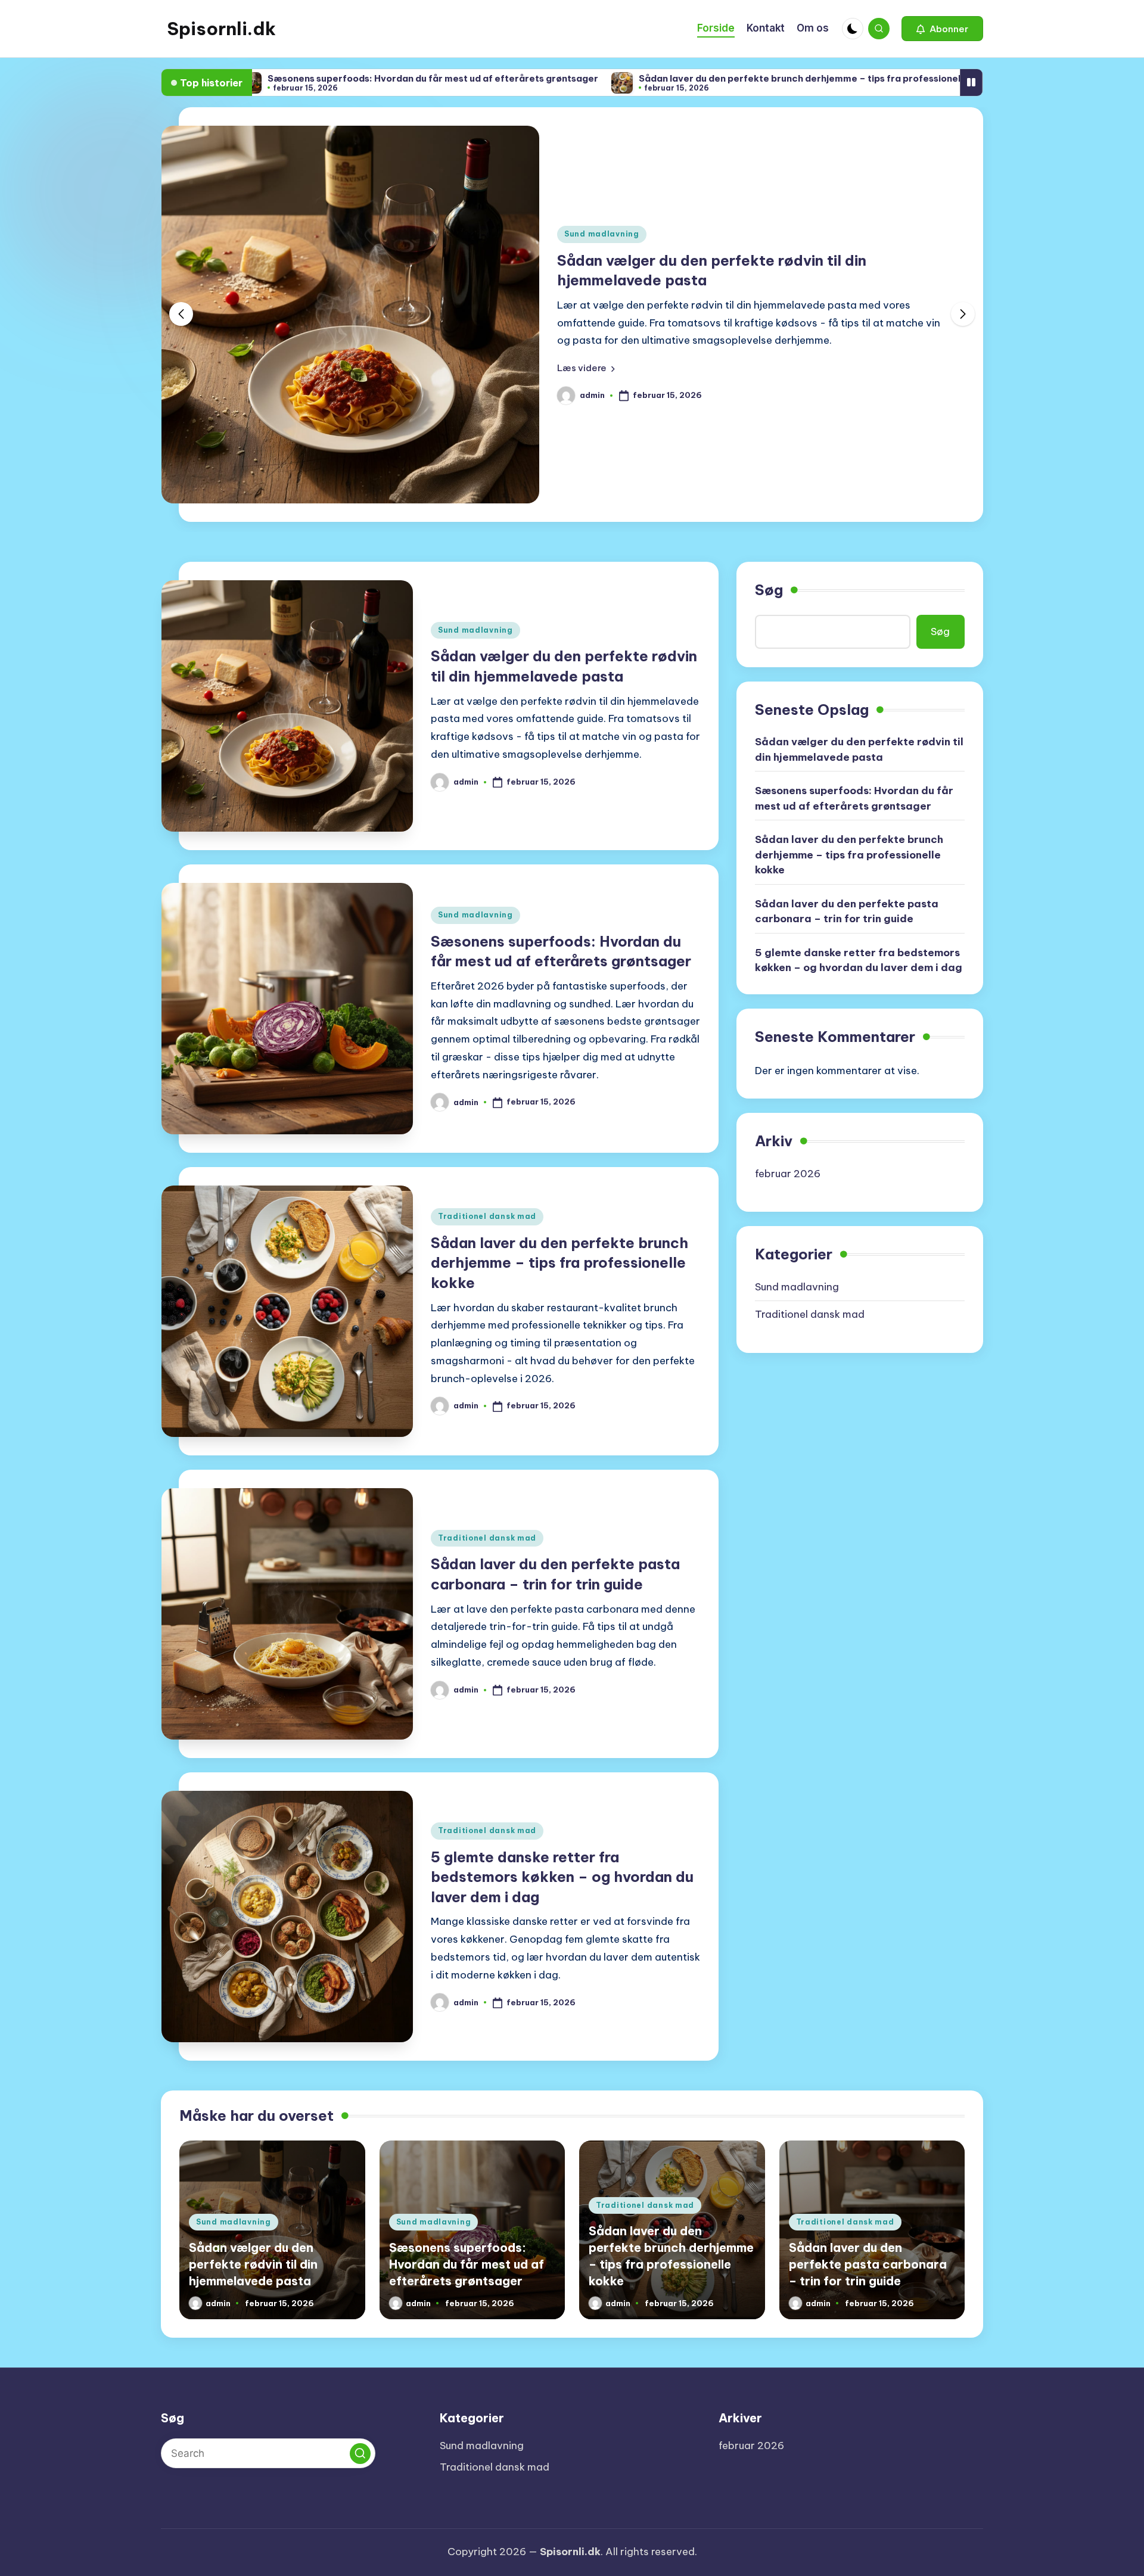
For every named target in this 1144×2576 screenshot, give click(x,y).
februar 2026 (788, 1174)
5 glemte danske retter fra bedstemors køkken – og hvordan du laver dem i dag (562, 1877)
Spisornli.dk (221, 29)
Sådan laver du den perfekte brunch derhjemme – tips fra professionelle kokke (696, 78)
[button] (942, 29)
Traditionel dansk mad (487, 1216)
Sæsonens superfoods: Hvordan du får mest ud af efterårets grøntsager (311, 78)
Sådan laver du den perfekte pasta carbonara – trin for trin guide (847, 911)
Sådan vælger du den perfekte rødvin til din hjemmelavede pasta (859, 749)
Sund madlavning (602, 234)
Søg (769, 590)
